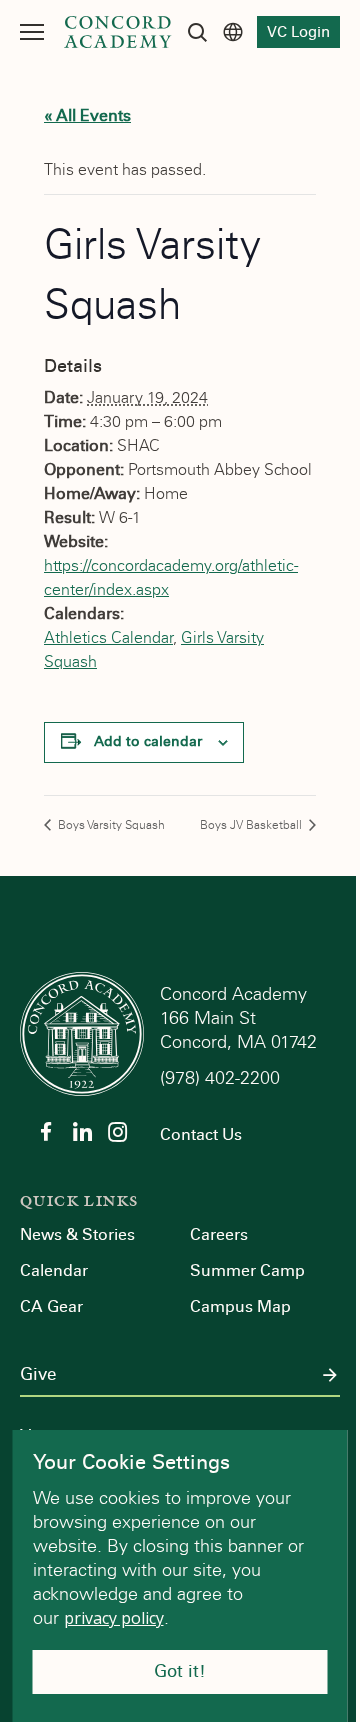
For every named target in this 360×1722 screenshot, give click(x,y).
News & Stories (77, 1234)
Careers (219, 1234)
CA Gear (51, 1306)
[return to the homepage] (82, 1032)
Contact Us (201, 1134)
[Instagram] (118, 1132)
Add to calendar (148, 741)
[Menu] (32, 32)
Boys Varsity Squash (110, 825)
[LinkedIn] (82, 1132)
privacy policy (114, 1618)
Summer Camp (247, 1270)
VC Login (298, 32)
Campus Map (240, 1306)
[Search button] (197, 32)
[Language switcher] (233, 32)
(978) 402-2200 (222, 1078)
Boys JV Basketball (252, 825)
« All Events (87, 115)
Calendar (54, 1270)
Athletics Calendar (108, 637)
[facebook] (46, 1132)
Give (38, 1375)
